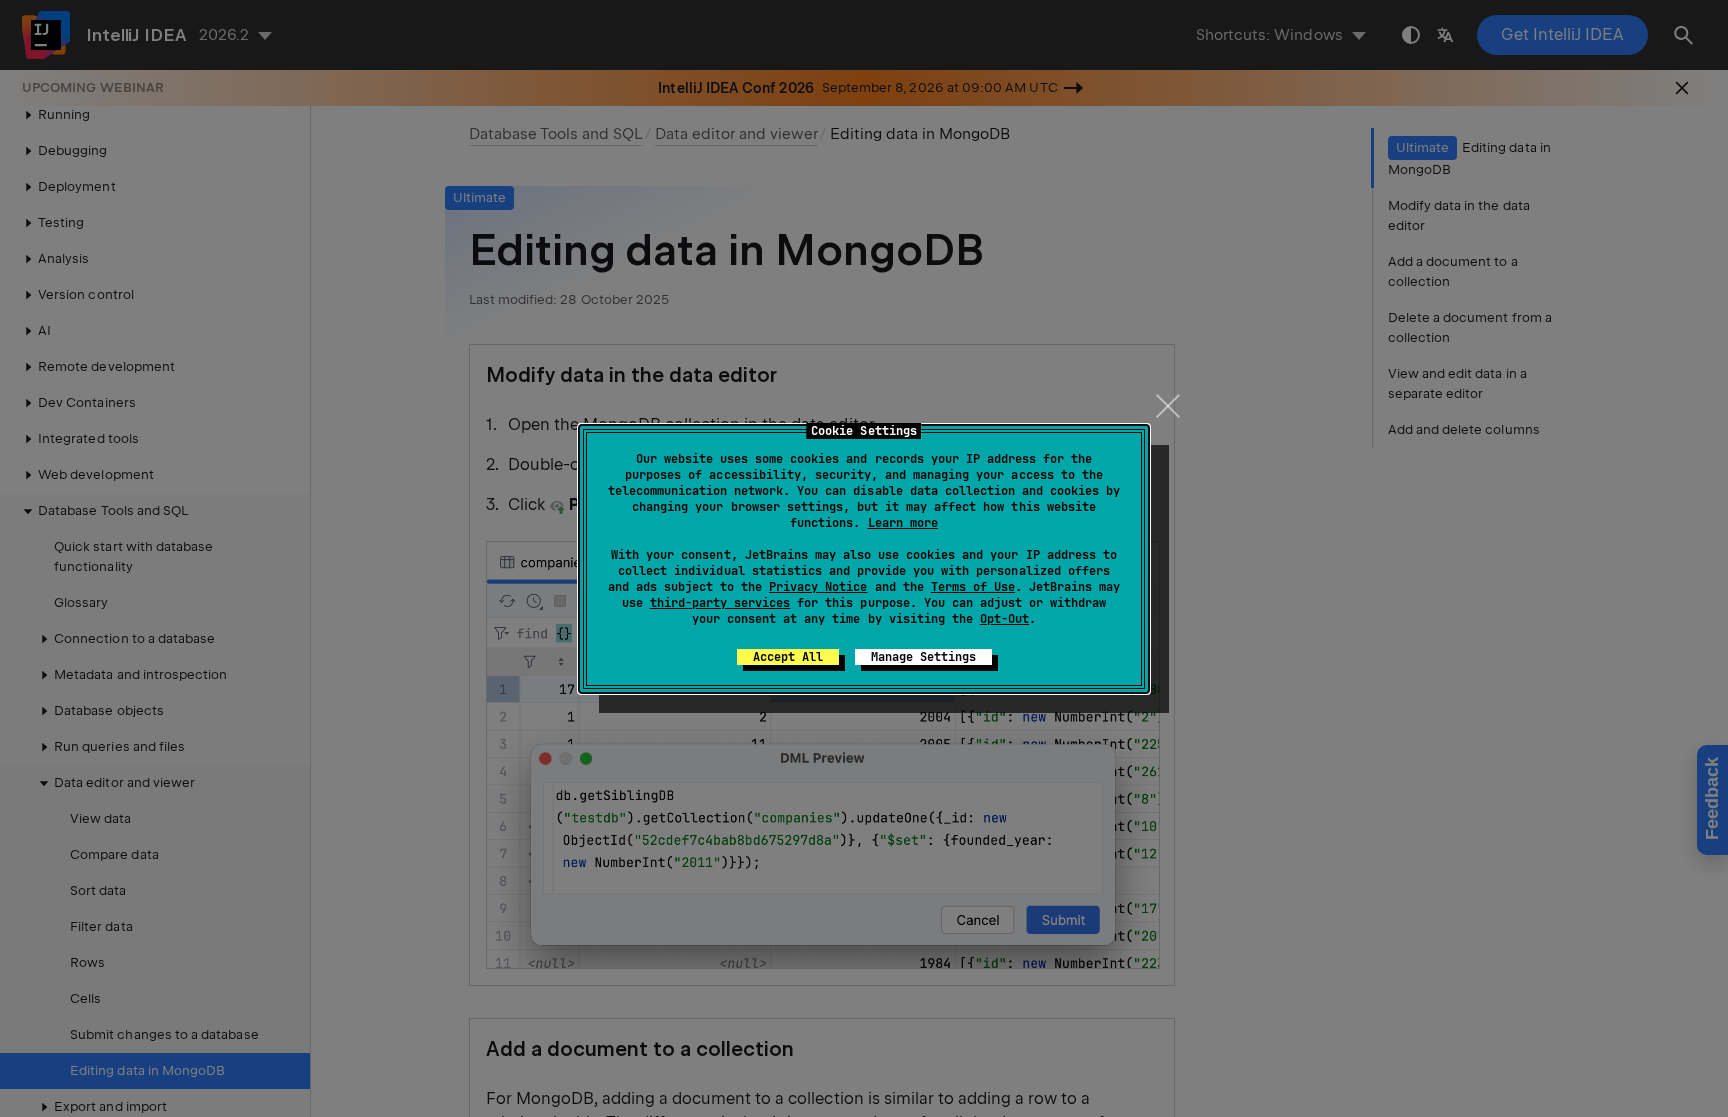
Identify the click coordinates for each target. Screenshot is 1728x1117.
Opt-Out (1004, 619)
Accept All (788, 657)
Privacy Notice (818, 587)
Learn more (903, 523)
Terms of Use (973, 587)
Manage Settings (923, 657)
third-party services (720, 603)
